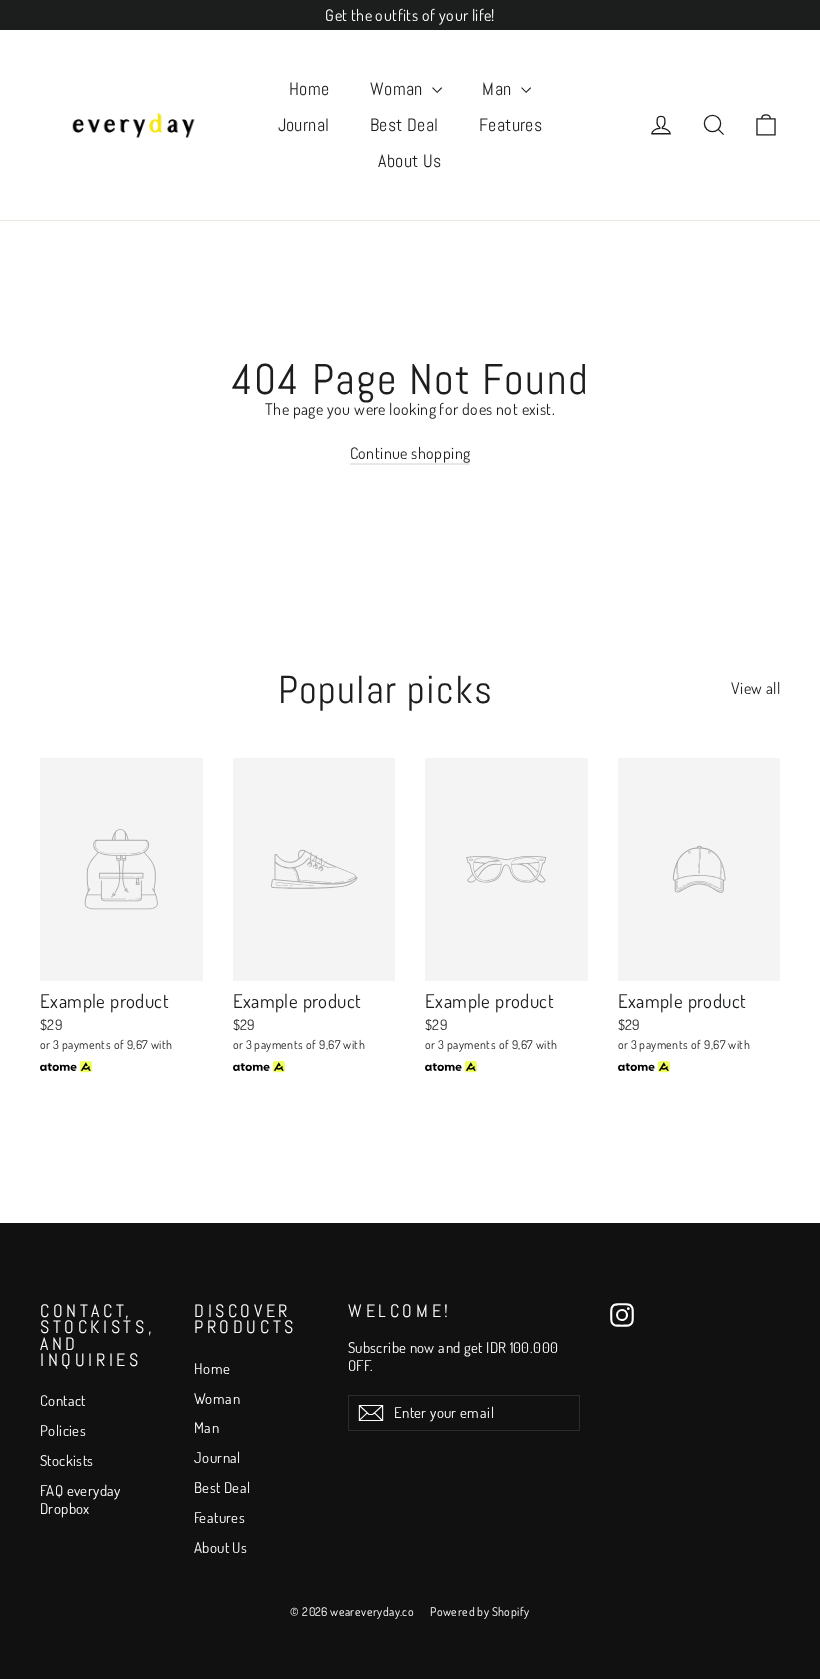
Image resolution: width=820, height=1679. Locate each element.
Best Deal (404, 124)
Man (499, 88)
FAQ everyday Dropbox (80, 1499)
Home (309, 88)
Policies (63, 1430)
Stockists (67, 1460)
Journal (304, 124)
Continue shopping (410, 453)
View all (755, 688)
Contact (63, 1400)
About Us (410, 160)
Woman (399, 88)
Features (511, 124)
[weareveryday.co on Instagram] (622, 1315)
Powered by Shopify (479, 1611)
